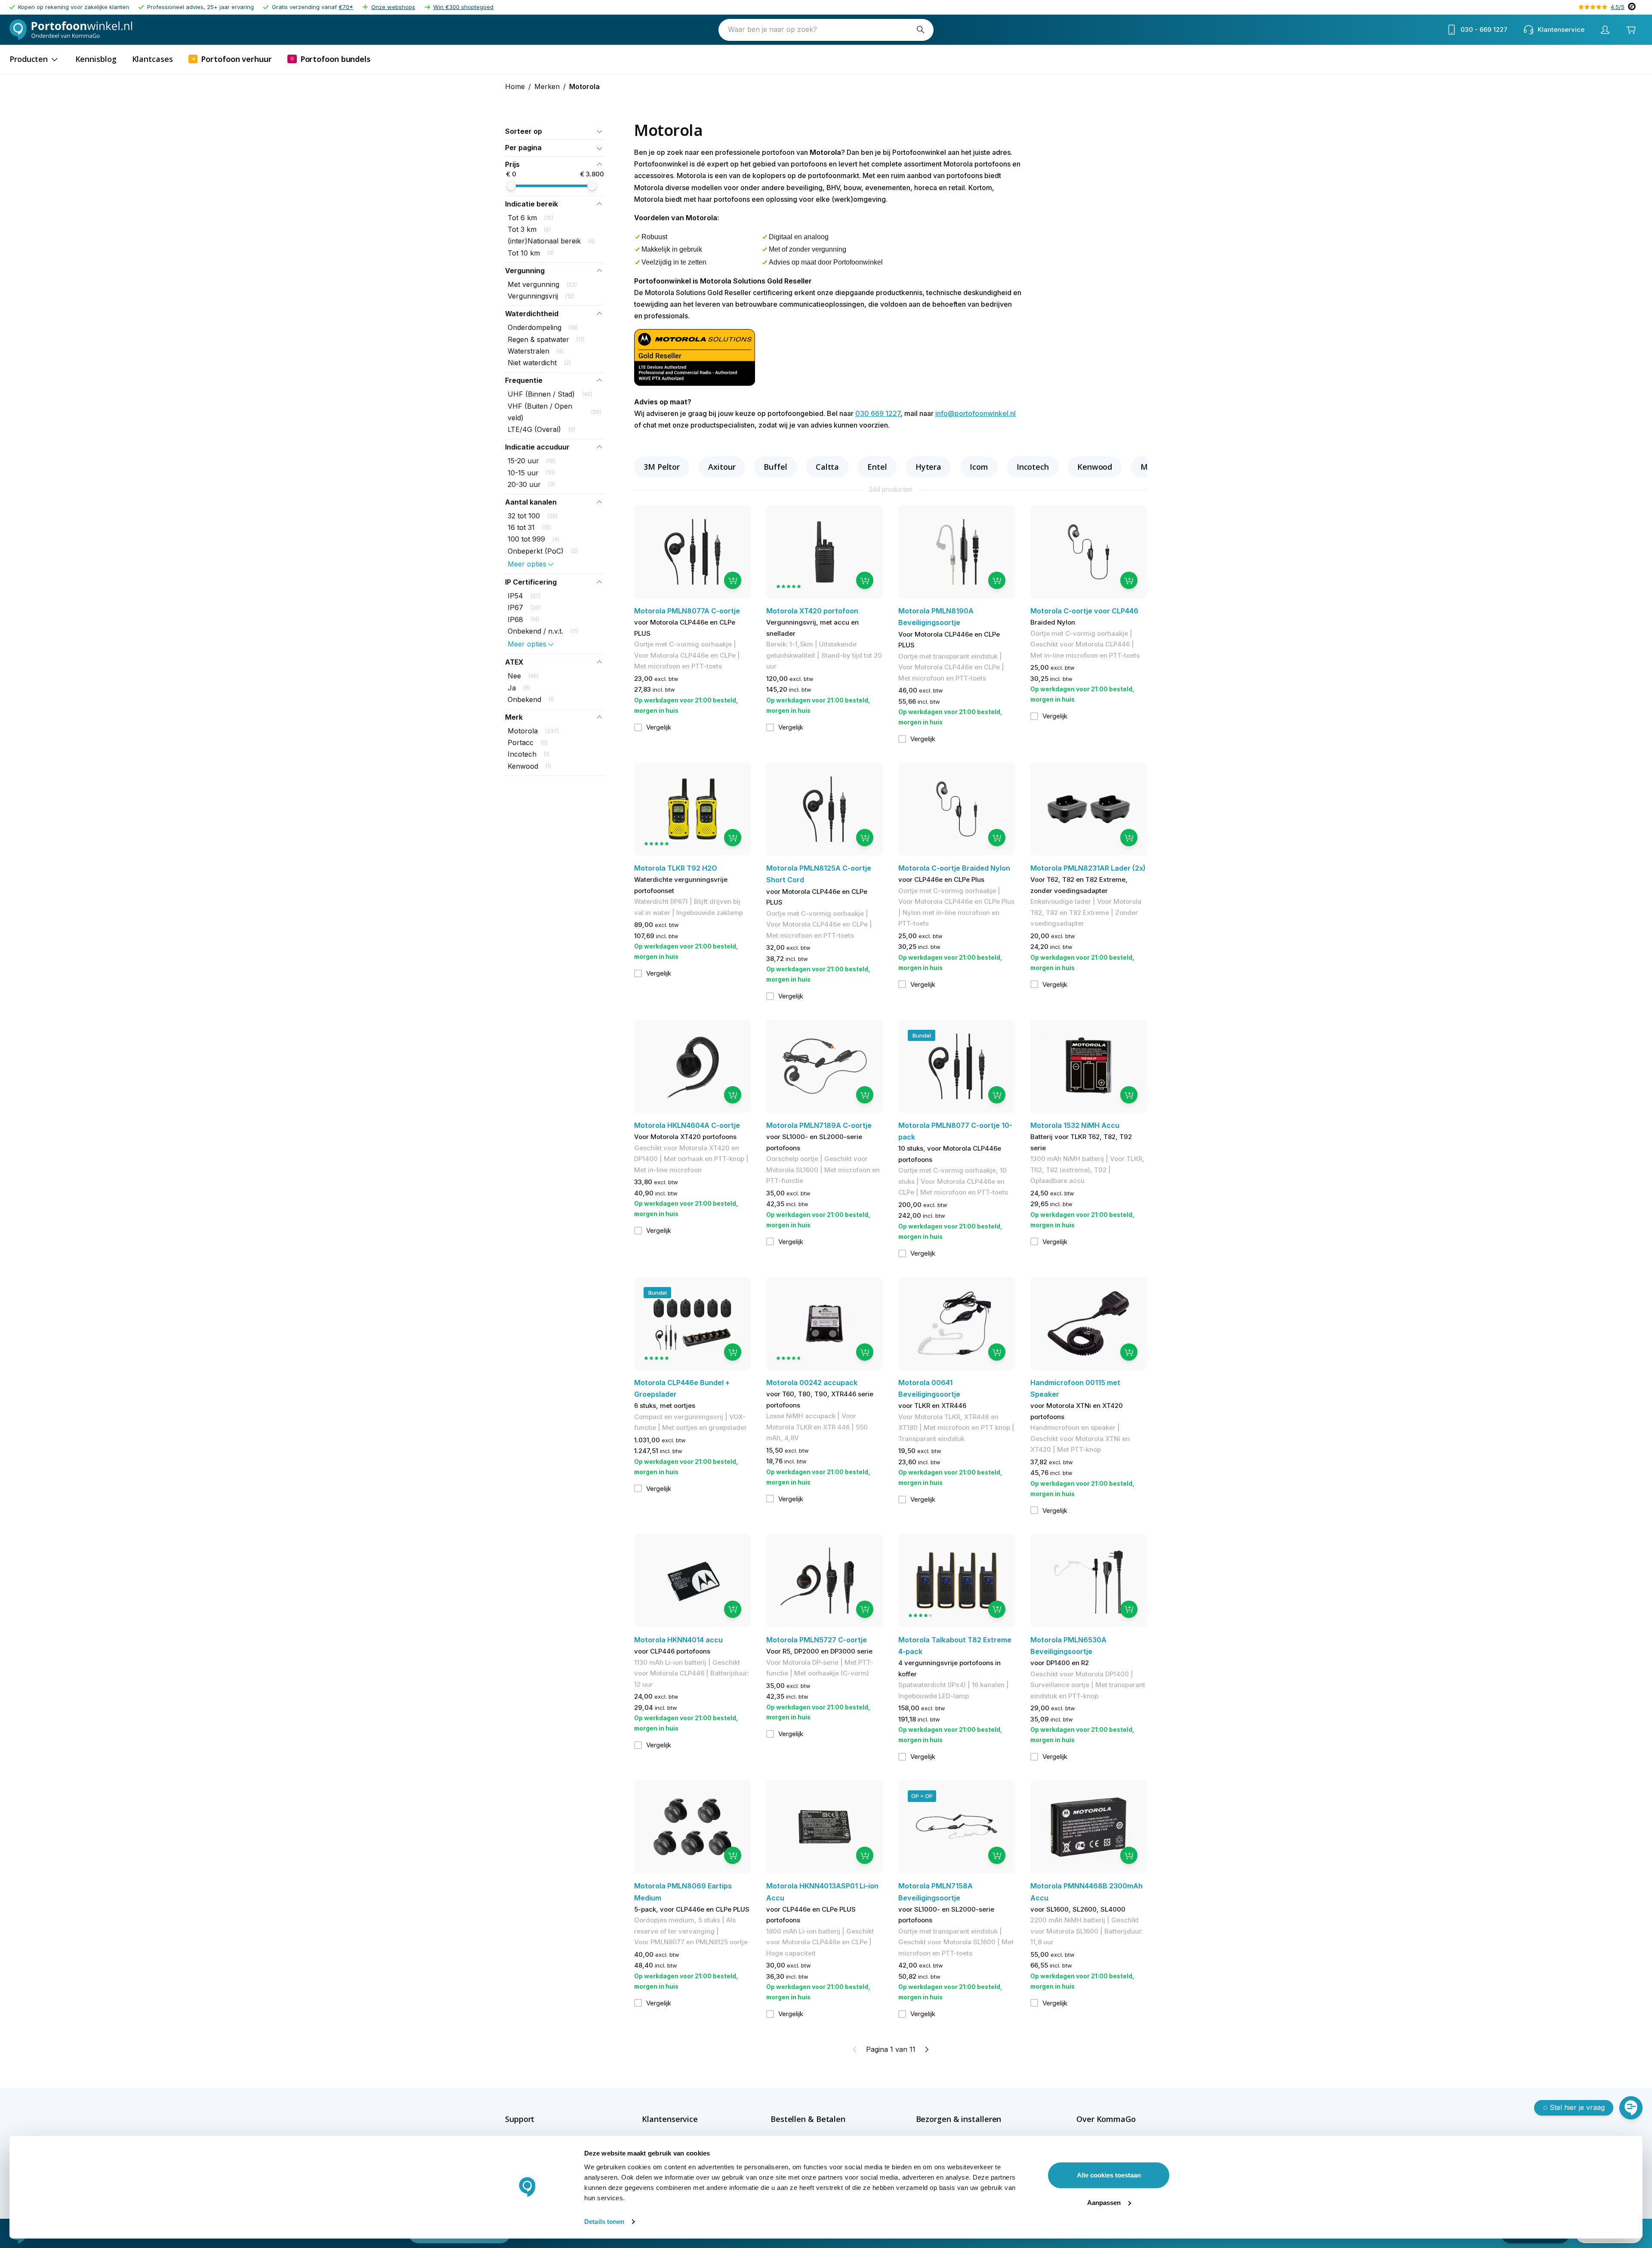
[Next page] (926, 2049)
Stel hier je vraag (1577, 2107)
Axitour (722, 467)
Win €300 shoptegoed (463, 7)
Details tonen (604, 2222)
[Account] (1605, 30)
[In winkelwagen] (733, 580)
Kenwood (1095, 467)
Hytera (928, 467)
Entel (877, 467)
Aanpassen (1104, 2203)
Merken (547, 86)
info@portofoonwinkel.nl (975, 413)
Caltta (827, 467)
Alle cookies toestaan (1109, 2175)
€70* (346, 7)
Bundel (922, 1035)
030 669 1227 (878, 413)
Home (515, 86)
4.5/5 (1618, 7)
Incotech (1033, 467)
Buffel (775, 467)
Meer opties (527, 564)
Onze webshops (393, 7)
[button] (555, 131)
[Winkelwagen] (1631, 30)
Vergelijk (659, 727)
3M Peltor (662, 467)
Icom (979, 467)
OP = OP (922, 1796)
